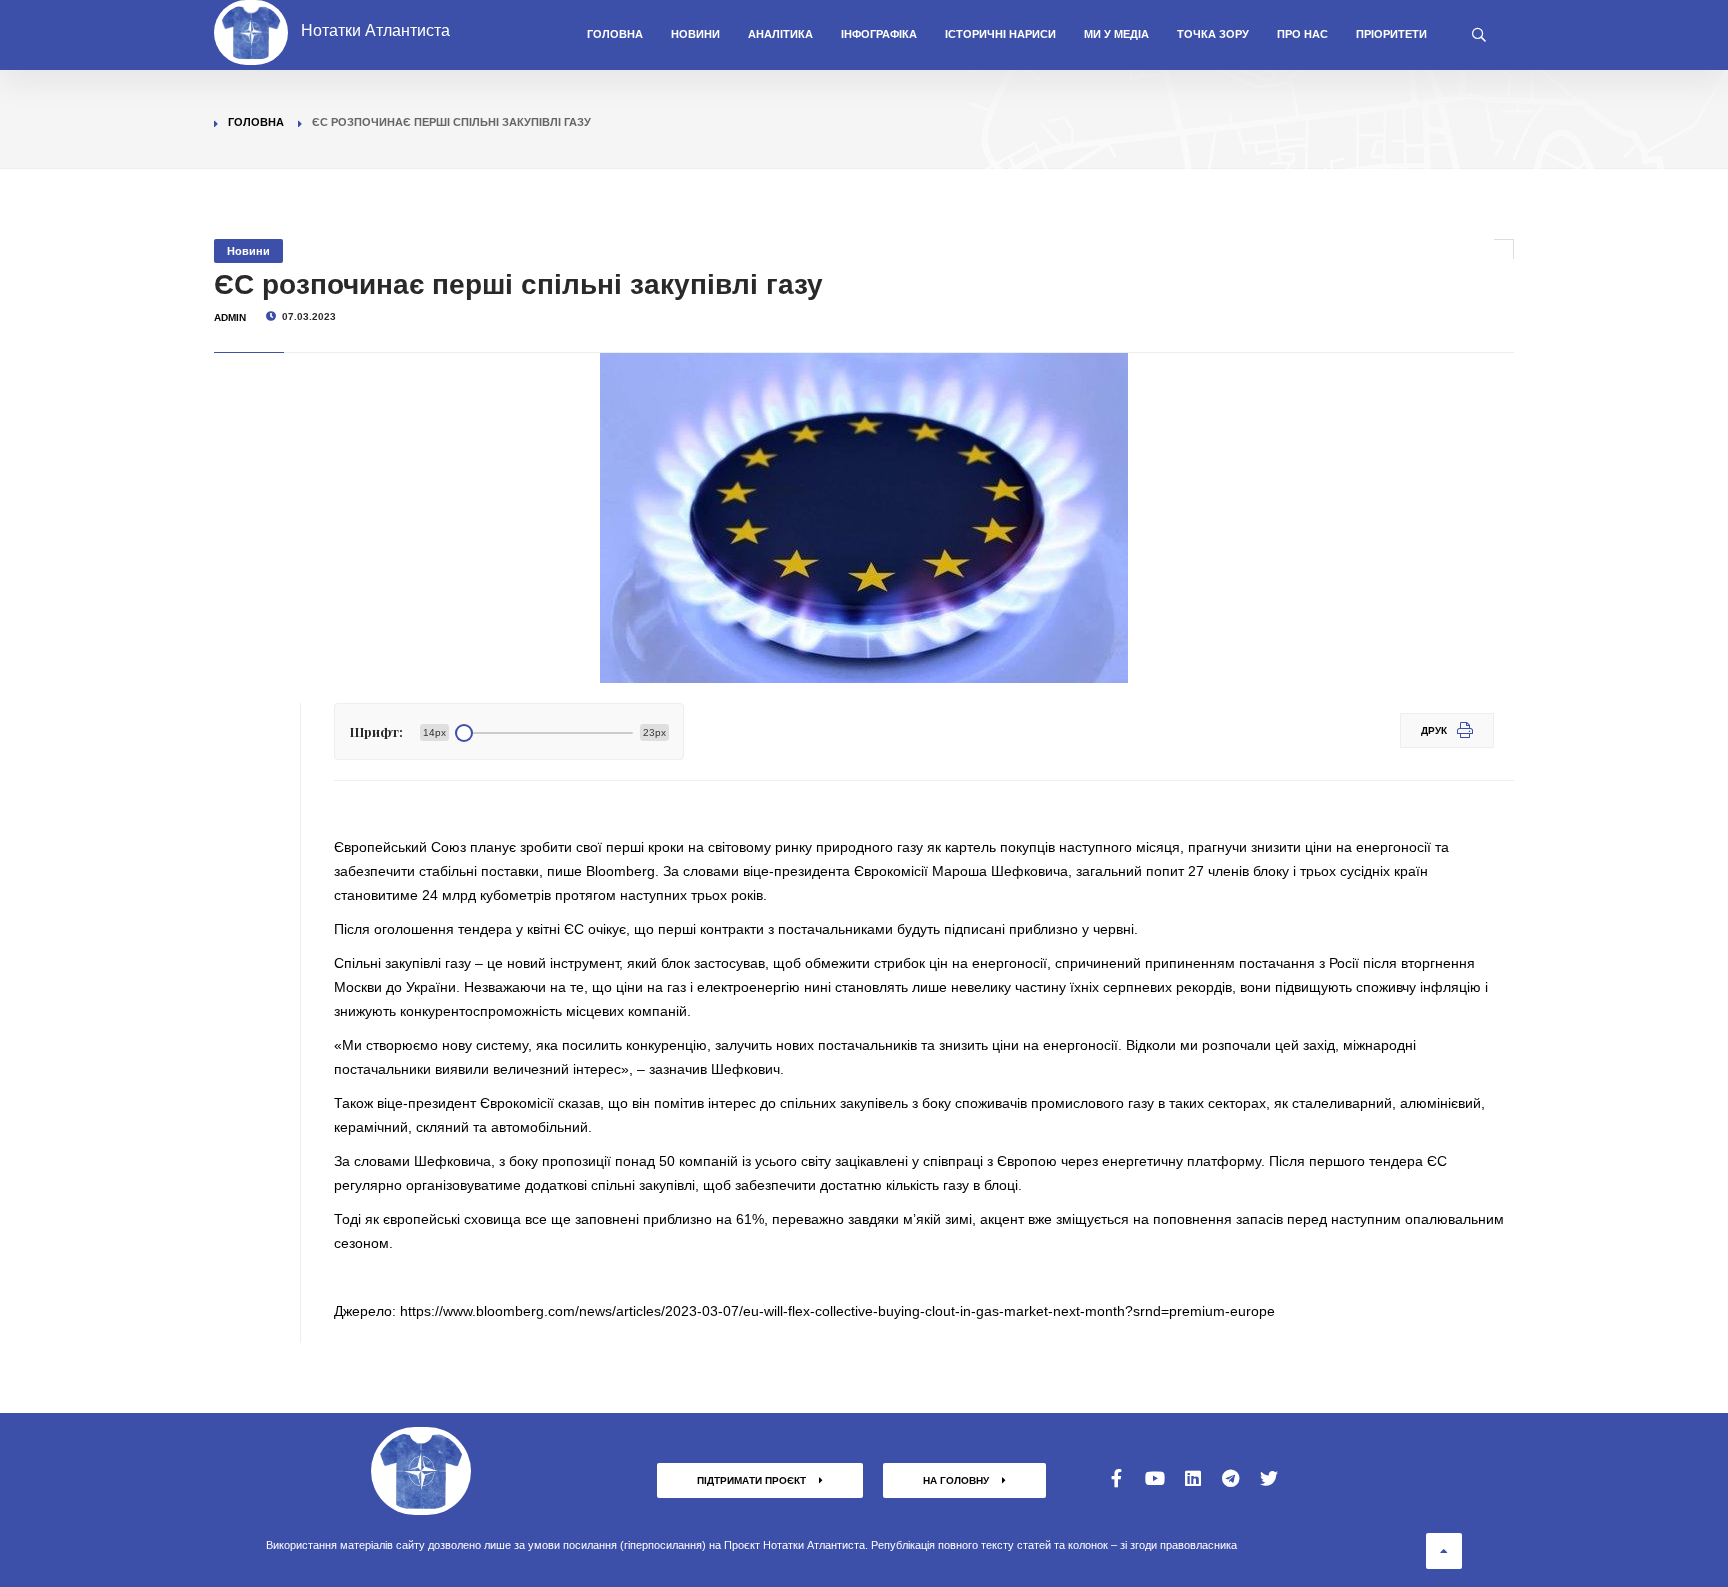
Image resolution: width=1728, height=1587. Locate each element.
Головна (615, 34)
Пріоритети (1391, 34)
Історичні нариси (1000, 34)
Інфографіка (879, 34)
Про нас (1302, 34)
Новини (695, 34)
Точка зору (1213, 34)
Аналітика (780, 34)
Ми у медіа (1116, 34)
